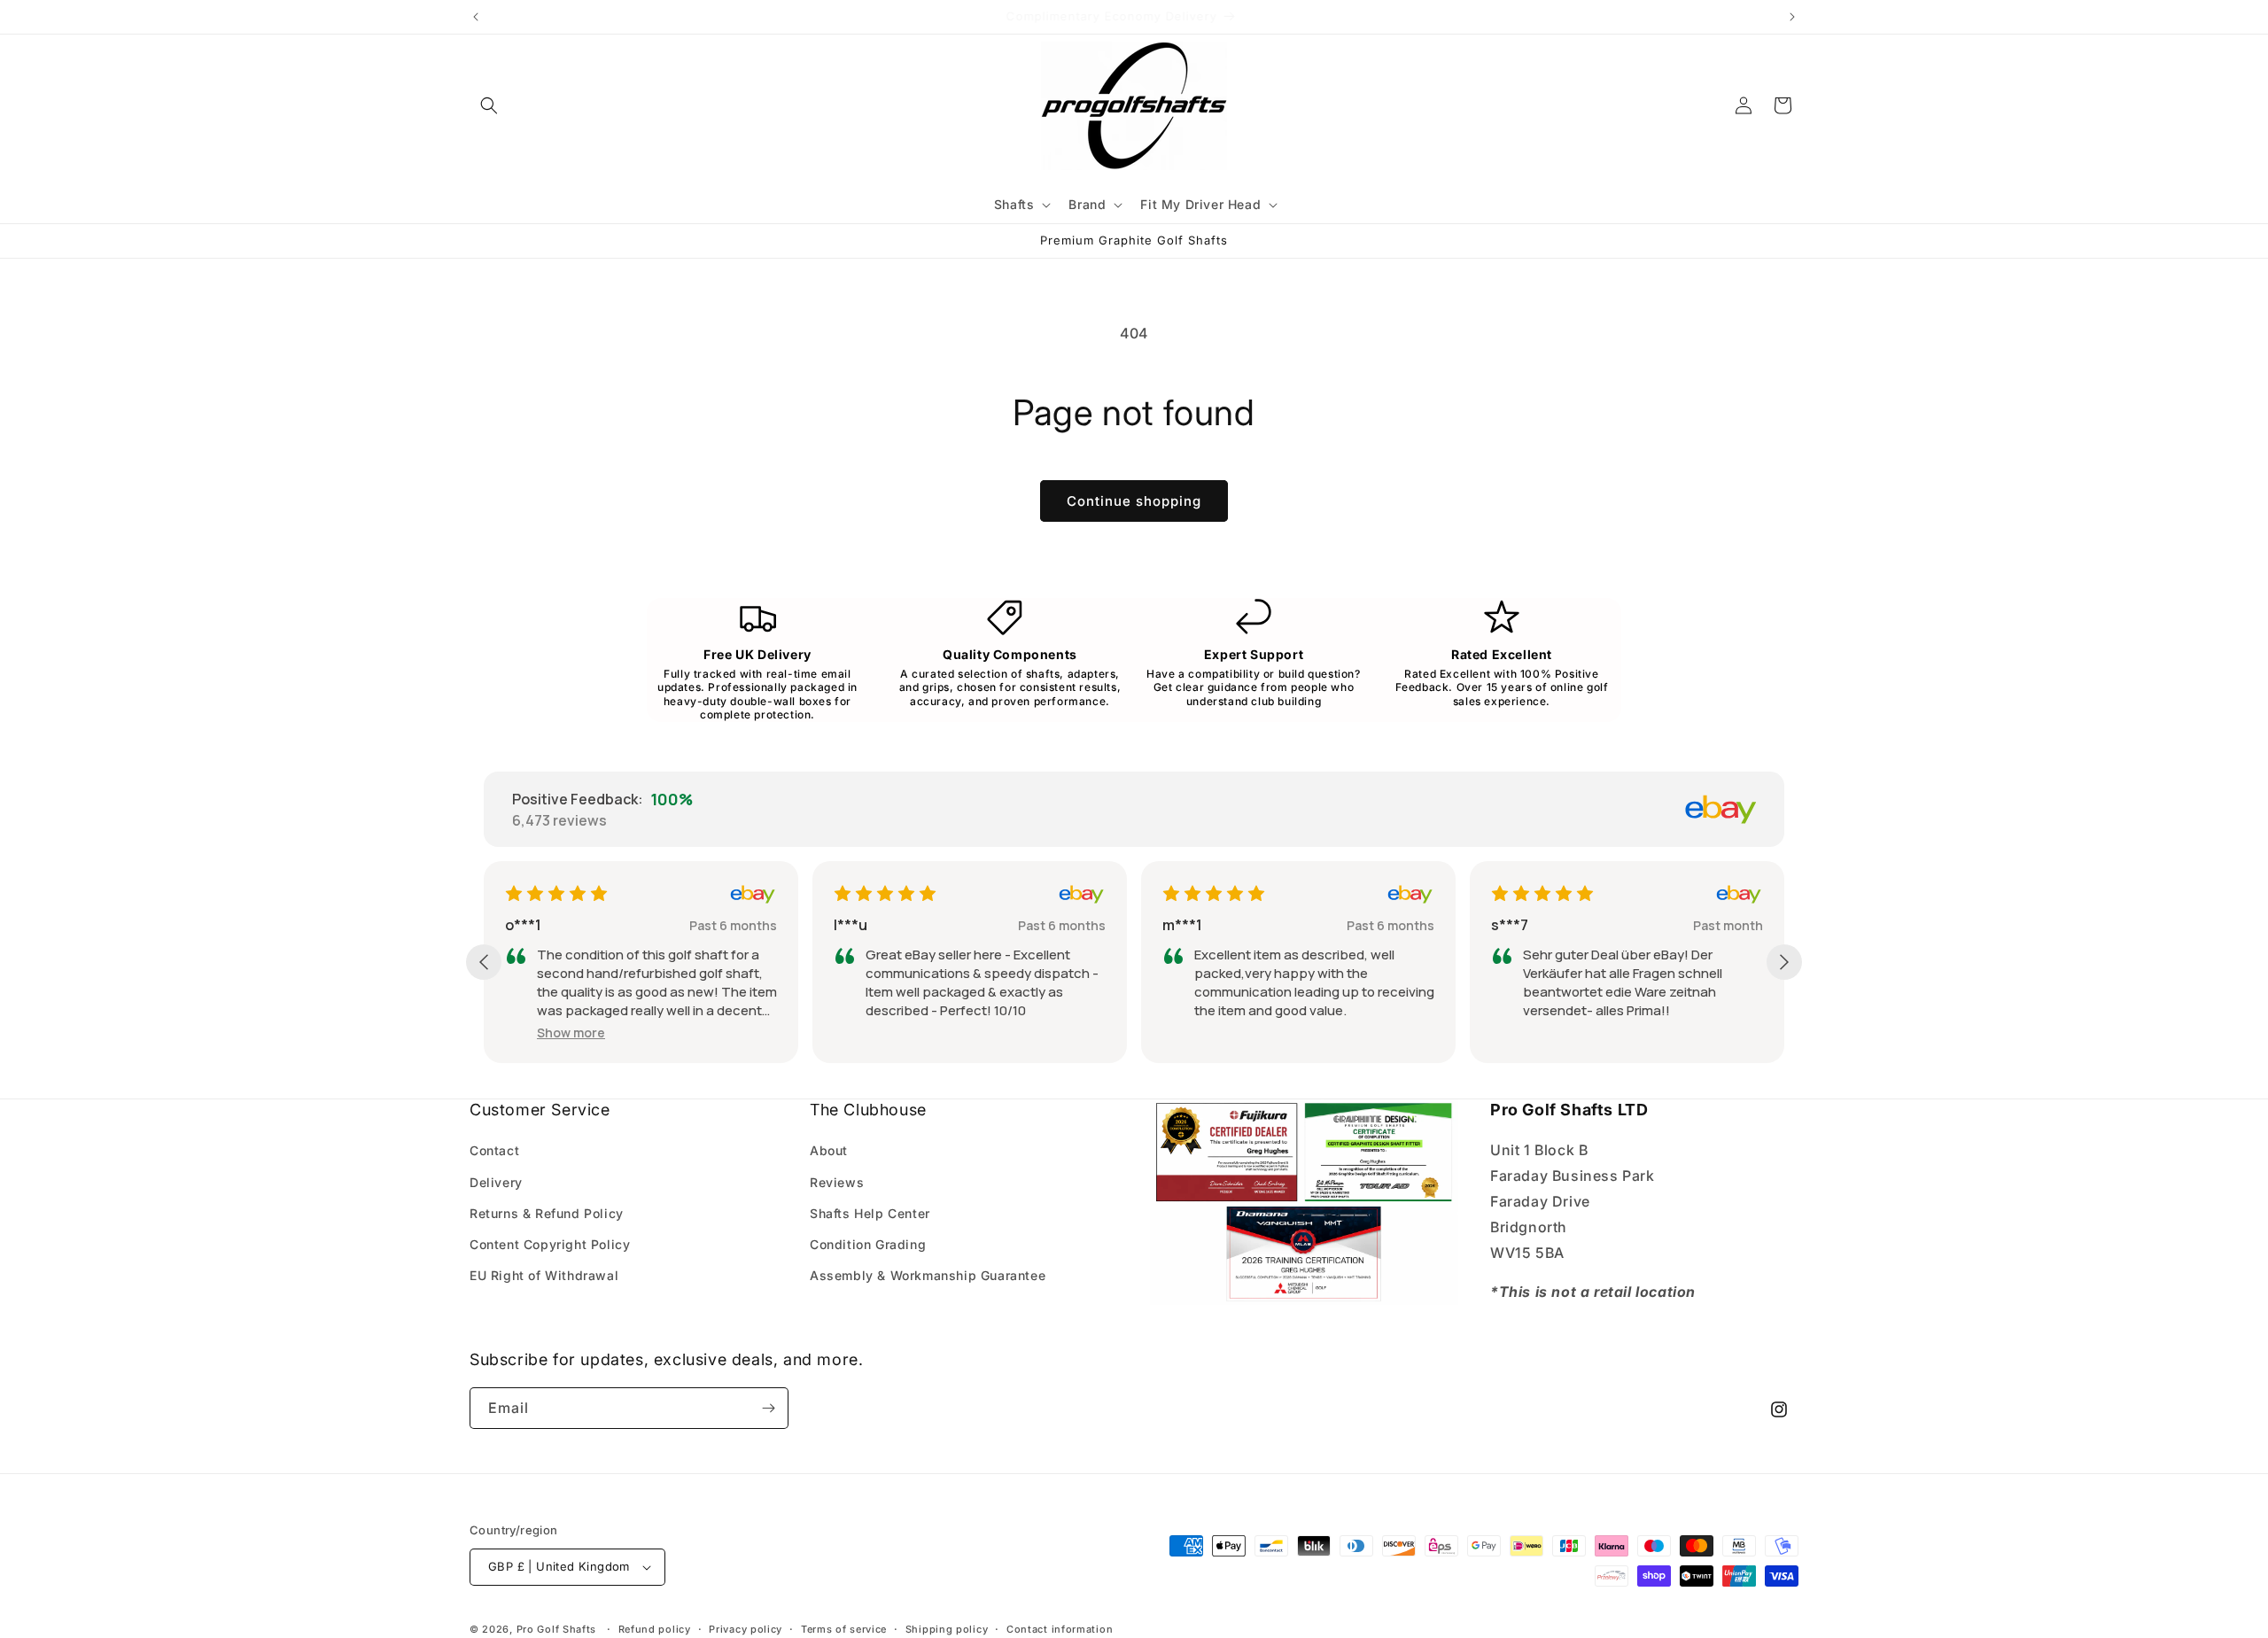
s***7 (1510, 925)
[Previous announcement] (476, 17)
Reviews (837, 1182)
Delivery (496, 1182)
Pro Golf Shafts (557, 1629)
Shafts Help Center (870, 1213)
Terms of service (844, 1629)
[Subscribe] (768, 1408)
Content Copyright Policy (550, 1244)
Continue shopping (1134, 501)
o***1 (523, 925)
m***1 (1182, 925)
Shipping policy (947, 1629)
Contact (494, 1150)
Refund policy (655, 1629)
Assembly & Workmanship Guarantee (928, 1275)
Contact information (1060, 1629)
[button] (489, 105)
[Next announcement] (1792, 17)
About (829, 1150)
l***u (850, 925)
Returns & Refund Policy (547, 1213)
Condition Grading (868, 1244)
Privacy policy (746, 1629)
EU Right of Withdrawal (544, 1275)
